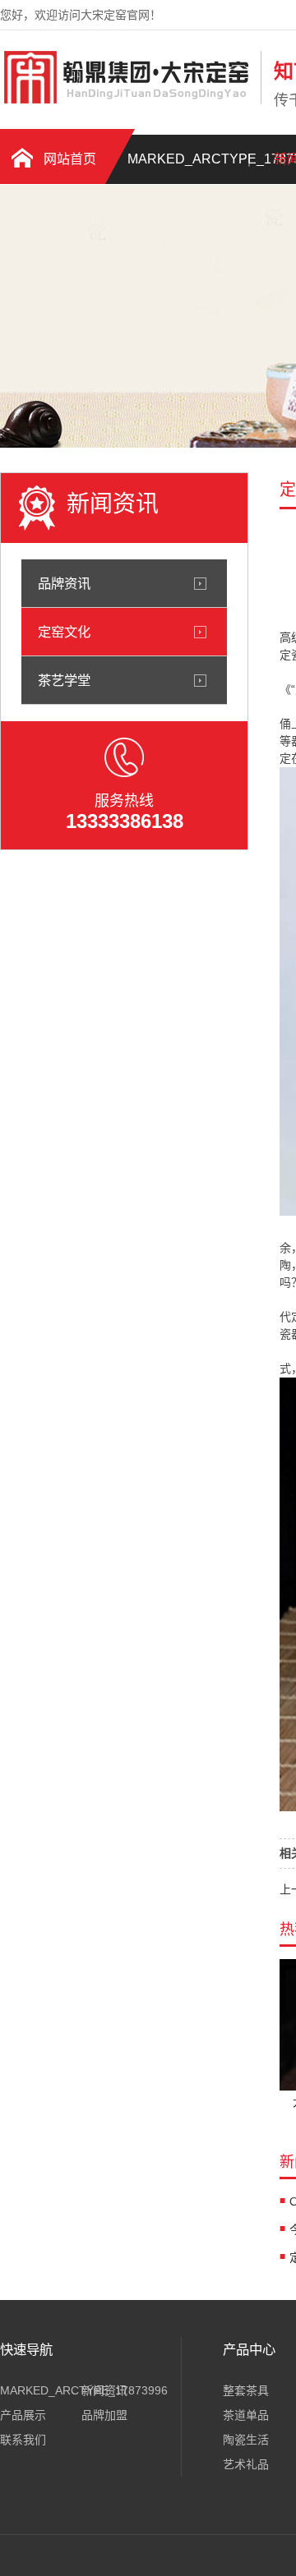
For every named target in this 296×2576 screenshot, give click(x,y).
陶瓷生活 (246, 2440)
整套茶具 (246, 2390)
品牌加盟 (104, 2415)
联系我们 (23, 2440)
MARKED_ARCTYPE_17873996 (185, 159)
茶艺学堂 (64, 680)
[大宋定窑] (126, 101)
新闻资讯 (104, 2390)
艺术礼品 (246, 2464)
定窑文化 (64, 632)
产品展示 (23, 2415)
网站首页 (70, 159)
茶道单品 (246, 2415)
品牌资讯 (64, 583)
